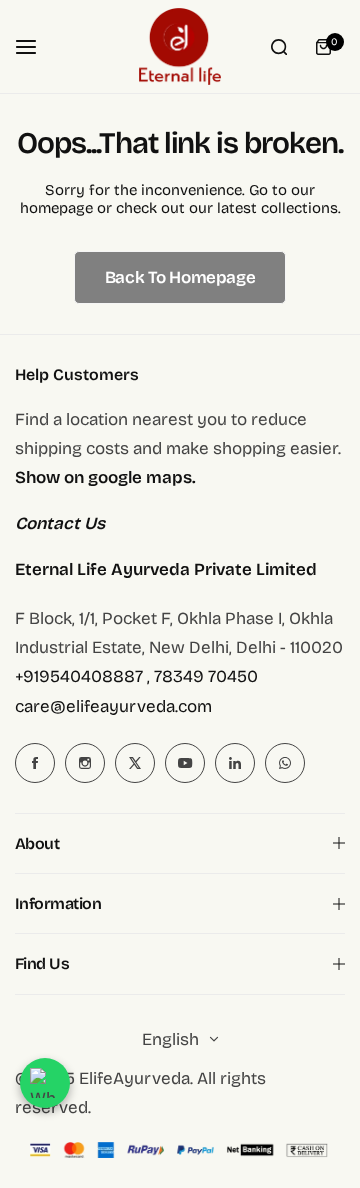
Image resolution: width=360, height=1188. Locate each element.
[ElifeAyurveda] (180, 46)
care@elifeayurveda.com (113, 706)
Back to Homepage (180, 277)
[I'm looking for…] (279, 47)
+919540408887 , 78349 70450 (136, 676)
